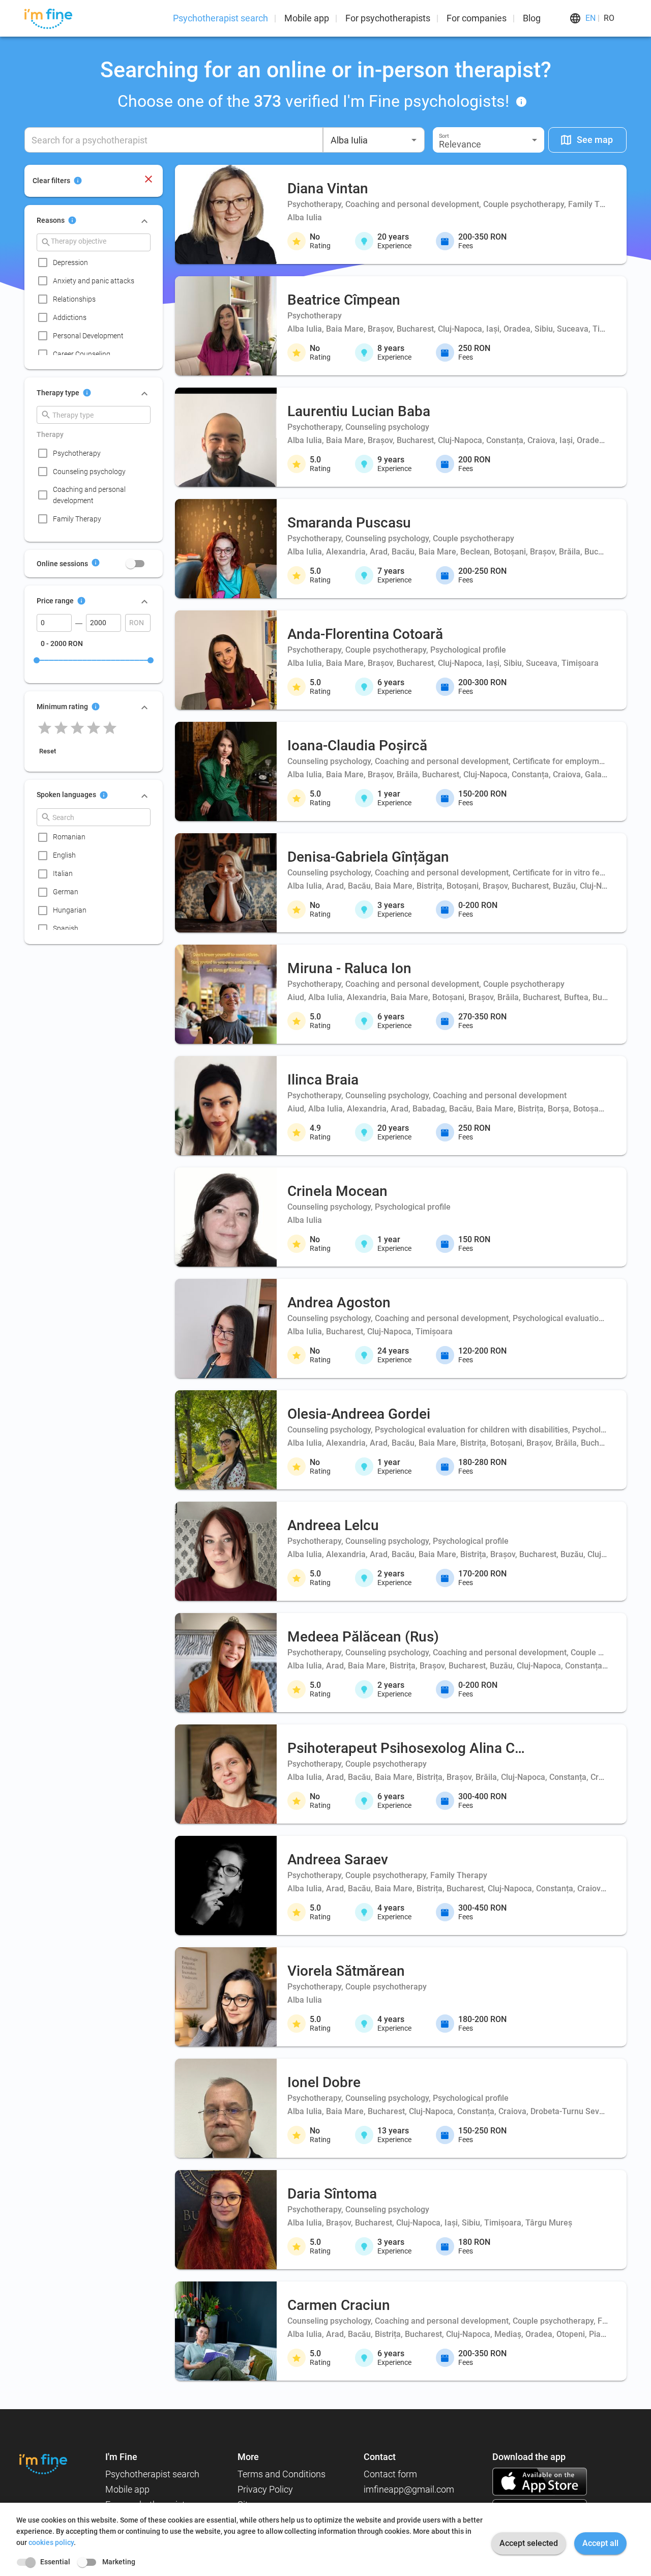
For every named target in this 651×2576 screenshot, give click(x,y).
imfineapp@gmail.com (409, 2489)
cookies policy (51, 2542)
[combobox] (374, 140)
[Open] (414, 140)
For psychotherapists (388, 18)
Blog (532, 18)
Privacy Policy (265, 2489)
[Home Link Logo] (43, 2464)
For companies (477, 18)
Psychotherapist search (220, 18)
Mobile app (307, 18)
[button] (489, 140)
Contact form (390, 2474)
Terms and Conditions (282, 2474)
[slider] (37, 660)
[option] (97, 262)
